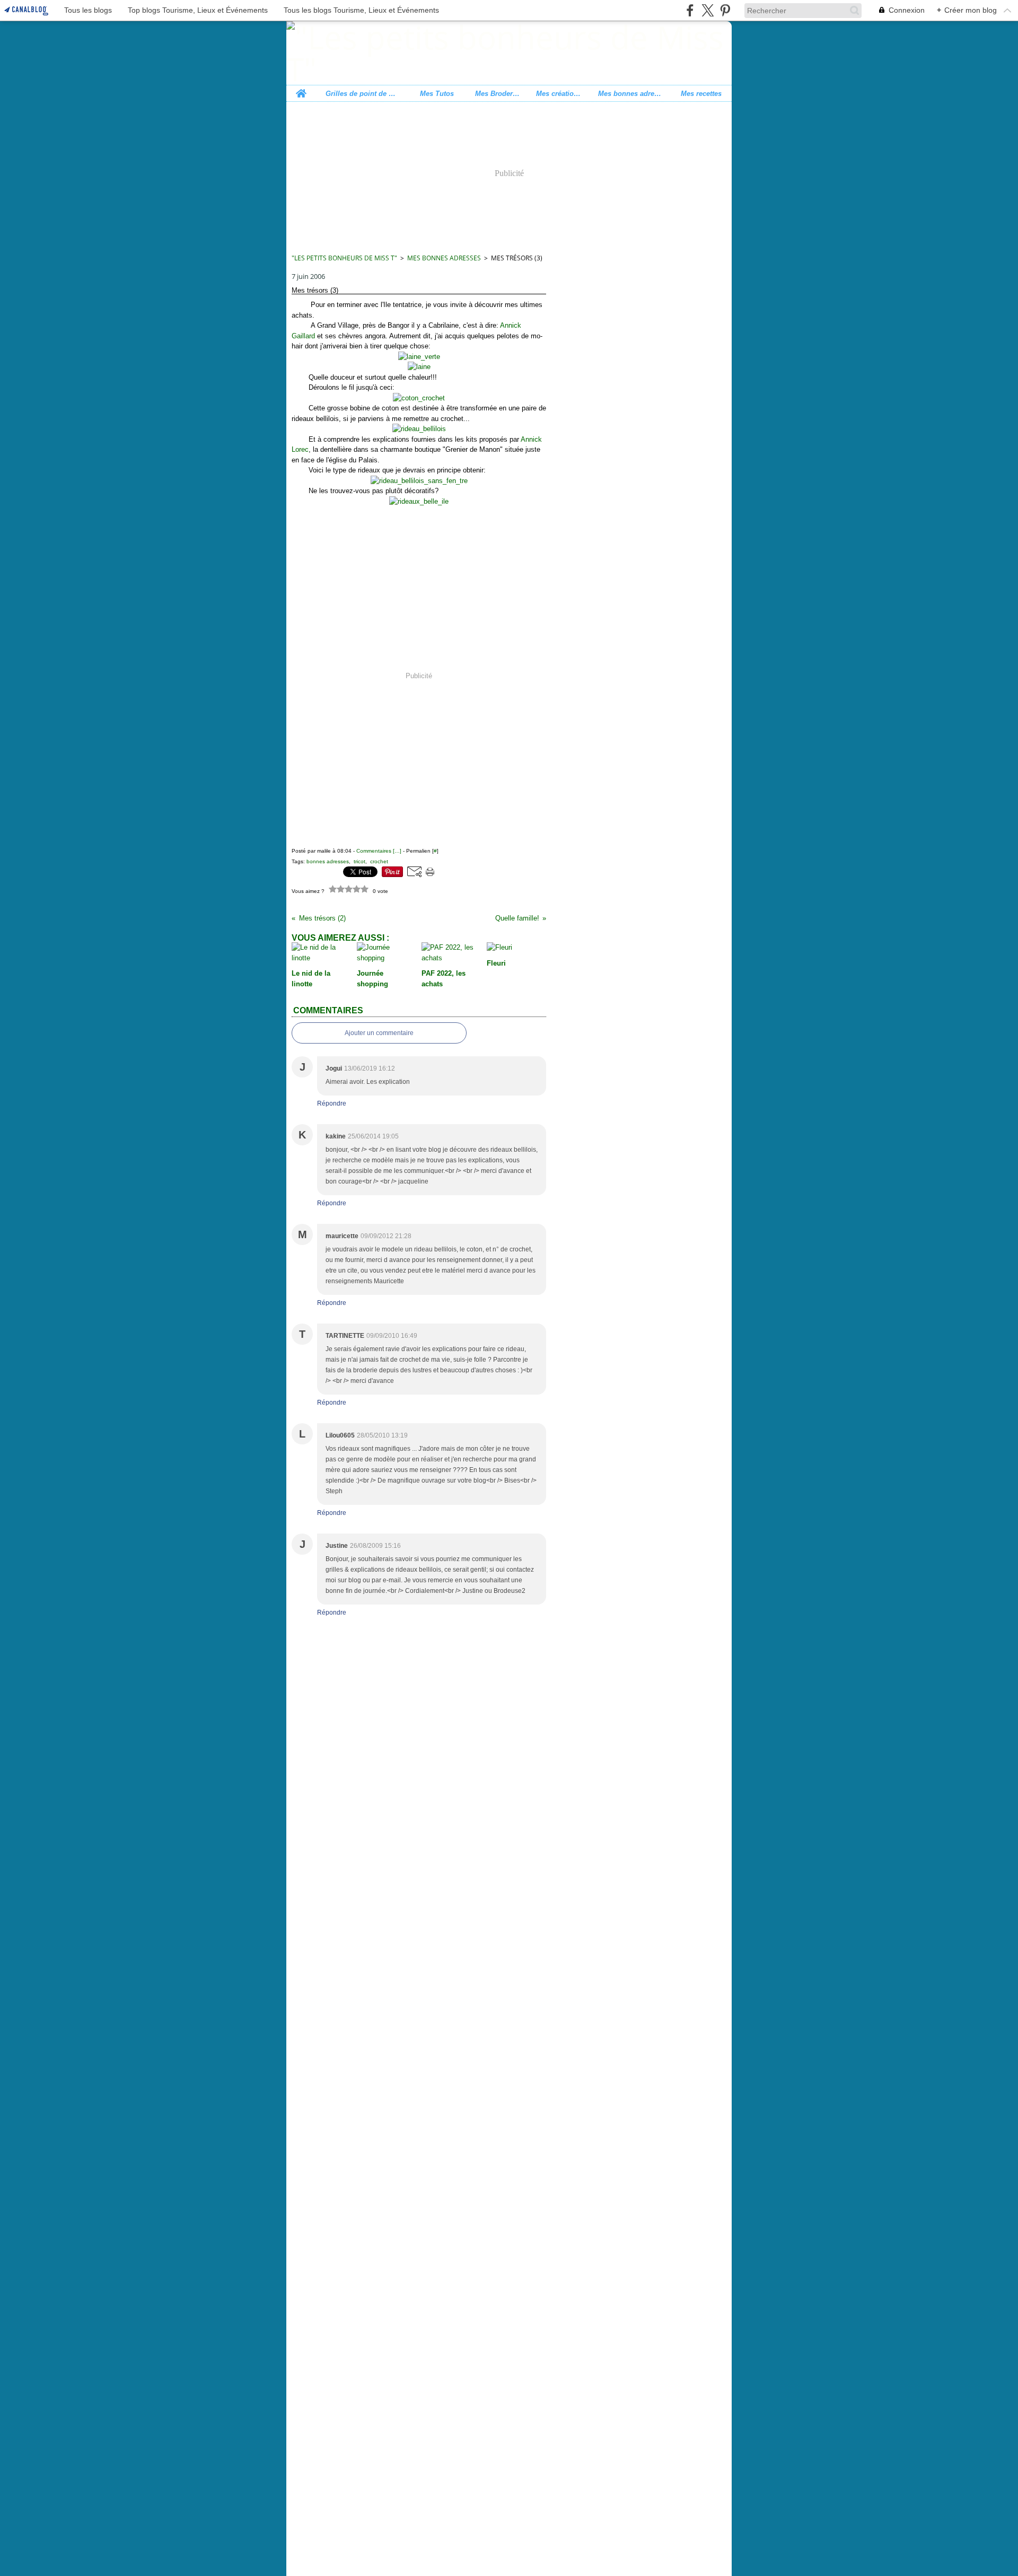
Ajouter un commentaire (379, 1033)
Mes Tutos (437, 94)
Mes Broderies (498, 94)
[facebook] (690, 10)
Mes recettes (701, 94)
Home (301, 89)
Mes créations (559, 94)
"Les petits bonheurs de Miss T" (344, 258)
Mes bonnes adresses (630, 94)
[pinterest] (725, 10)
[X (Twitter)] (708, 10)
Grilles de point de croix (361, 94)
